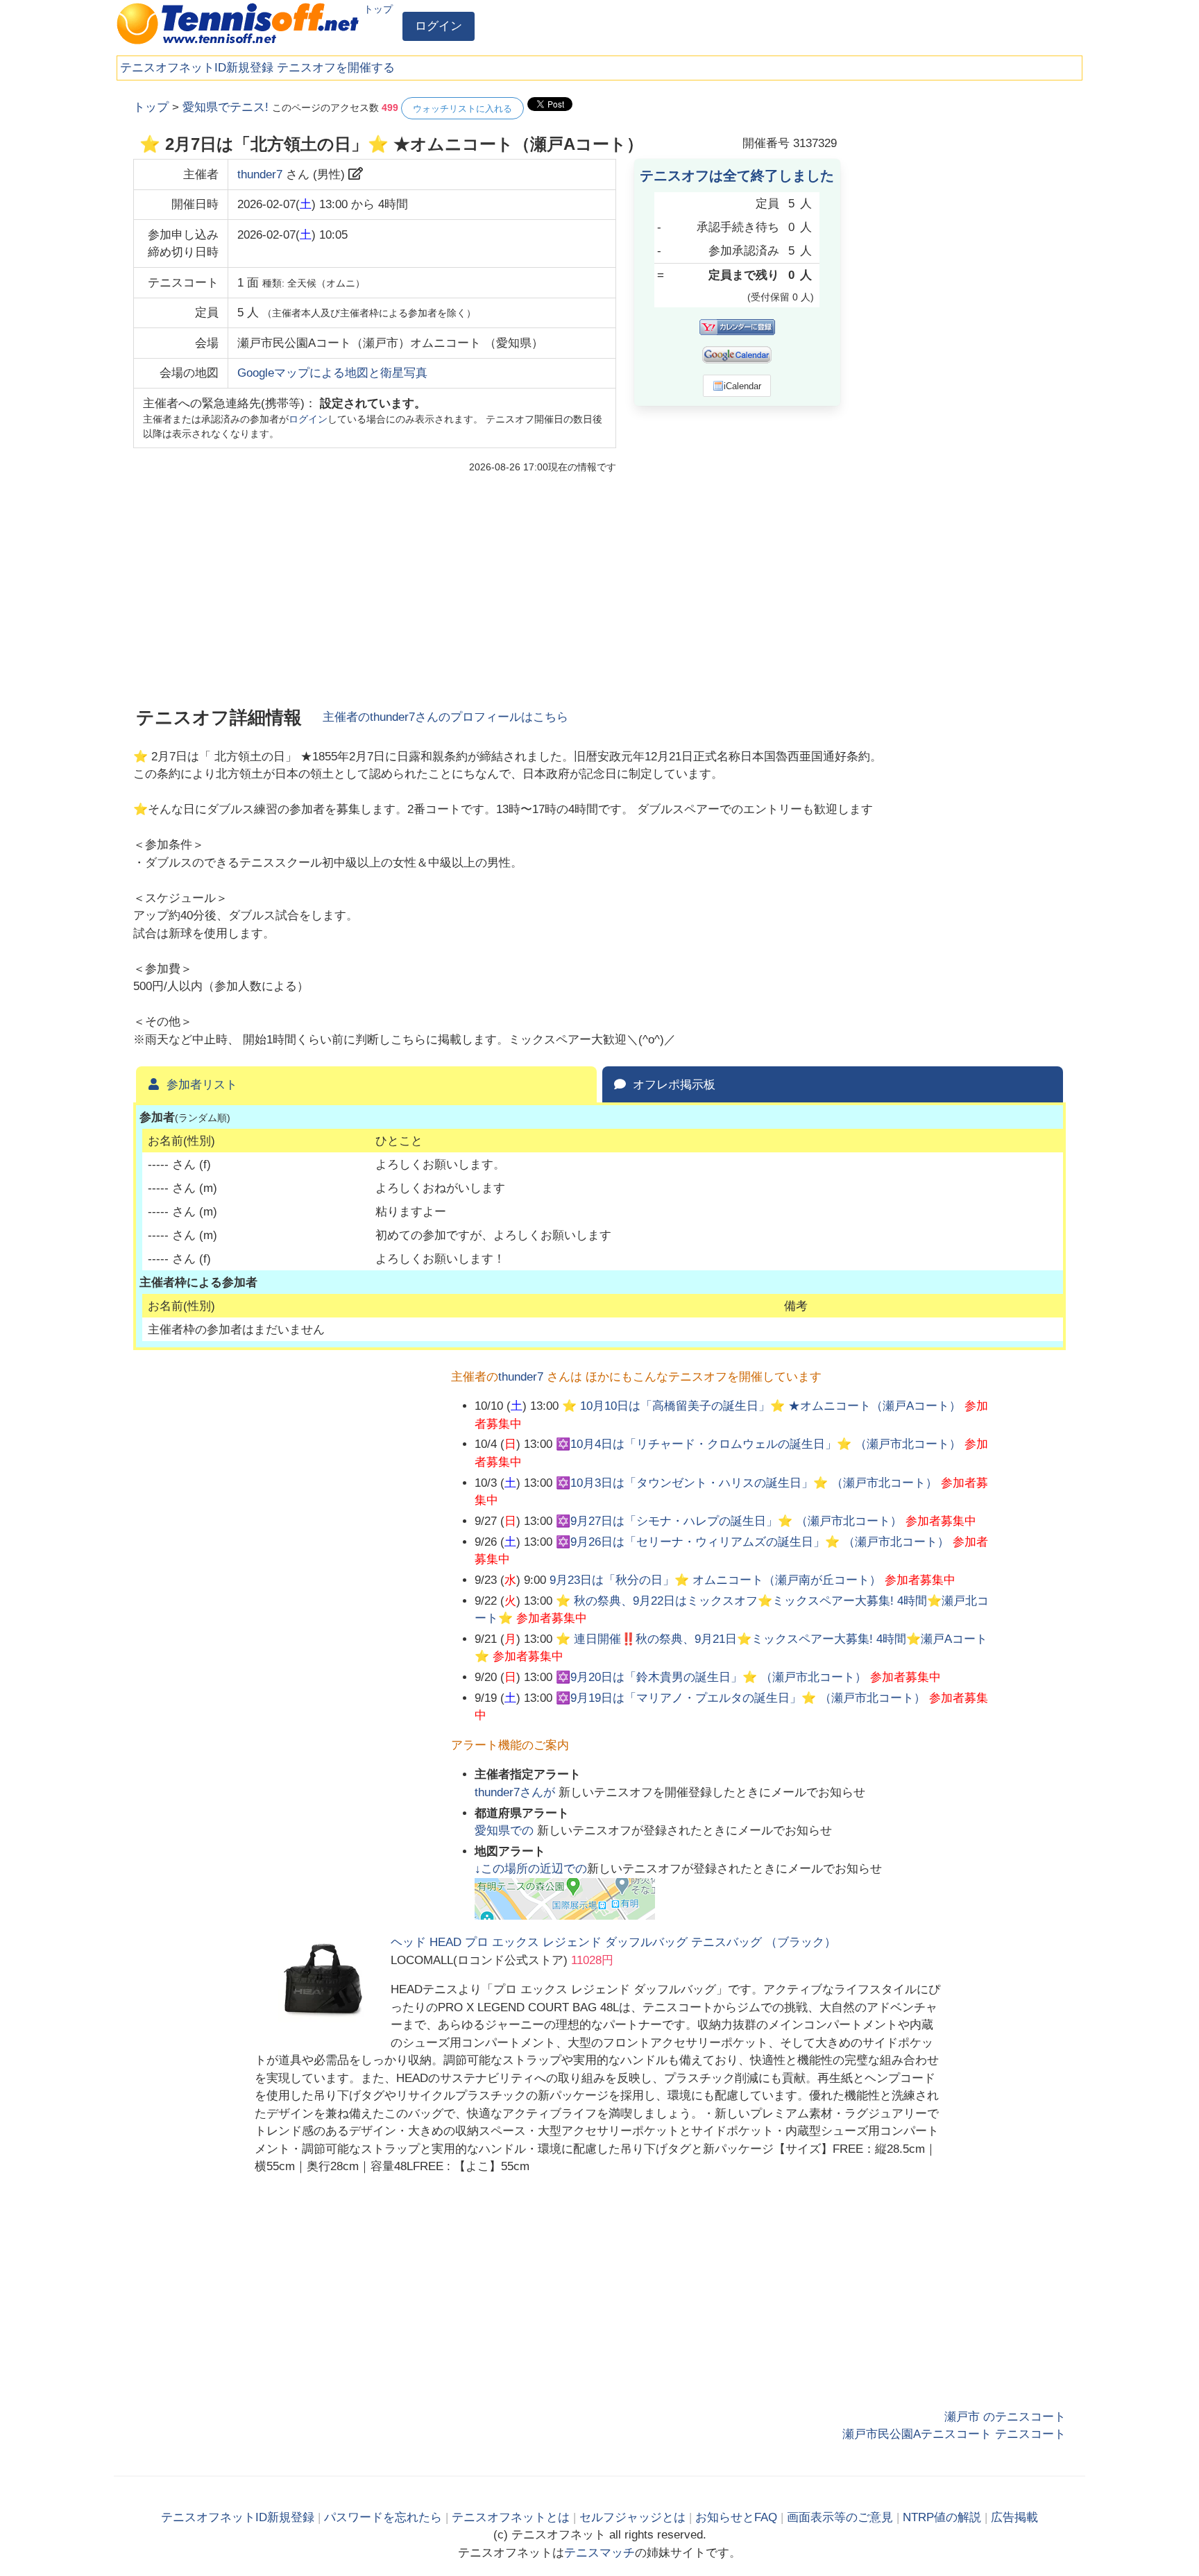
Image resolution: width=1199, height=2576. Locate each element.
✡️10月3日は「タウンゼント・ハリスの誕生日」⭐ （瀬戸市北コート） (747, 1483)
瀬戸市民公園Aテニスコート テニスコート (954, 2434)
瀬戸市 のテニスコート (1005, 2417)
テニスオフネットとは (511, 2517)
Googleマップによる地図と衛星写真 (332, 373)
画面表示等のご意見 (840, 2517)
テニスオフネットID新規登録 (197, 68)
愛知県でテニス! (226, 107)
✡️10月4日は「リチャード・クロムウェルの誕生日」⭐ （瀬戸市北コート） (758, 1444)
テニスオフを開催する (336, 68)
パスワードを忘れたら (383, 2517)
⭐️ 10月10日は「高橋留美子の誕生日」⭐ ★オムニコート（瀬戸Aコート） (762, 1406)
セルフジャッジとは (632, 2517)
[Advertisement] (962, 305)
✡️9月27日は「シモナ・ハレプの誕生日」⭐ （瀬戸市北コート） (729, 1521)
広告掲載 (1014, 2517)
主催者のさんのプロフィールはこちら (445, 717)
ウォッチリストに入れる (462, 109)
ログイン (439, 26)
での (506, 1831)
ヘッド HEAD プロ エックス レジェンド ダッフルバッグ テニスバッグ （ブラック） (613, 1942)
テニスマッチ (599, 2553)
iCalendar (742, 386)
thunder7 (260, 174)
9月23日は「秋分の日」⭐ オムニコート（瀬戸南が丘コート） (715, 1580)
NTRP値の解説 (942, 2517)
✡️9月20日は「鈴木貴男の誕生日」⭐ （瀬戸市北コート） (711, 1677)
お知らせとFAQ (736, 2517)
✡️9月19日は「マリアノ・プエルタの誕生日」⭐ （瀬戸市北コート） (741, 1698)
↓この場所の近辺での (531, 1869)
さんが (517, 1792)
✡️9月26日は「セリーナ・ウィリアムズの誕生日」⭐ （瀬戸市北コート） (752, 1542)
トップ (378, 9)
